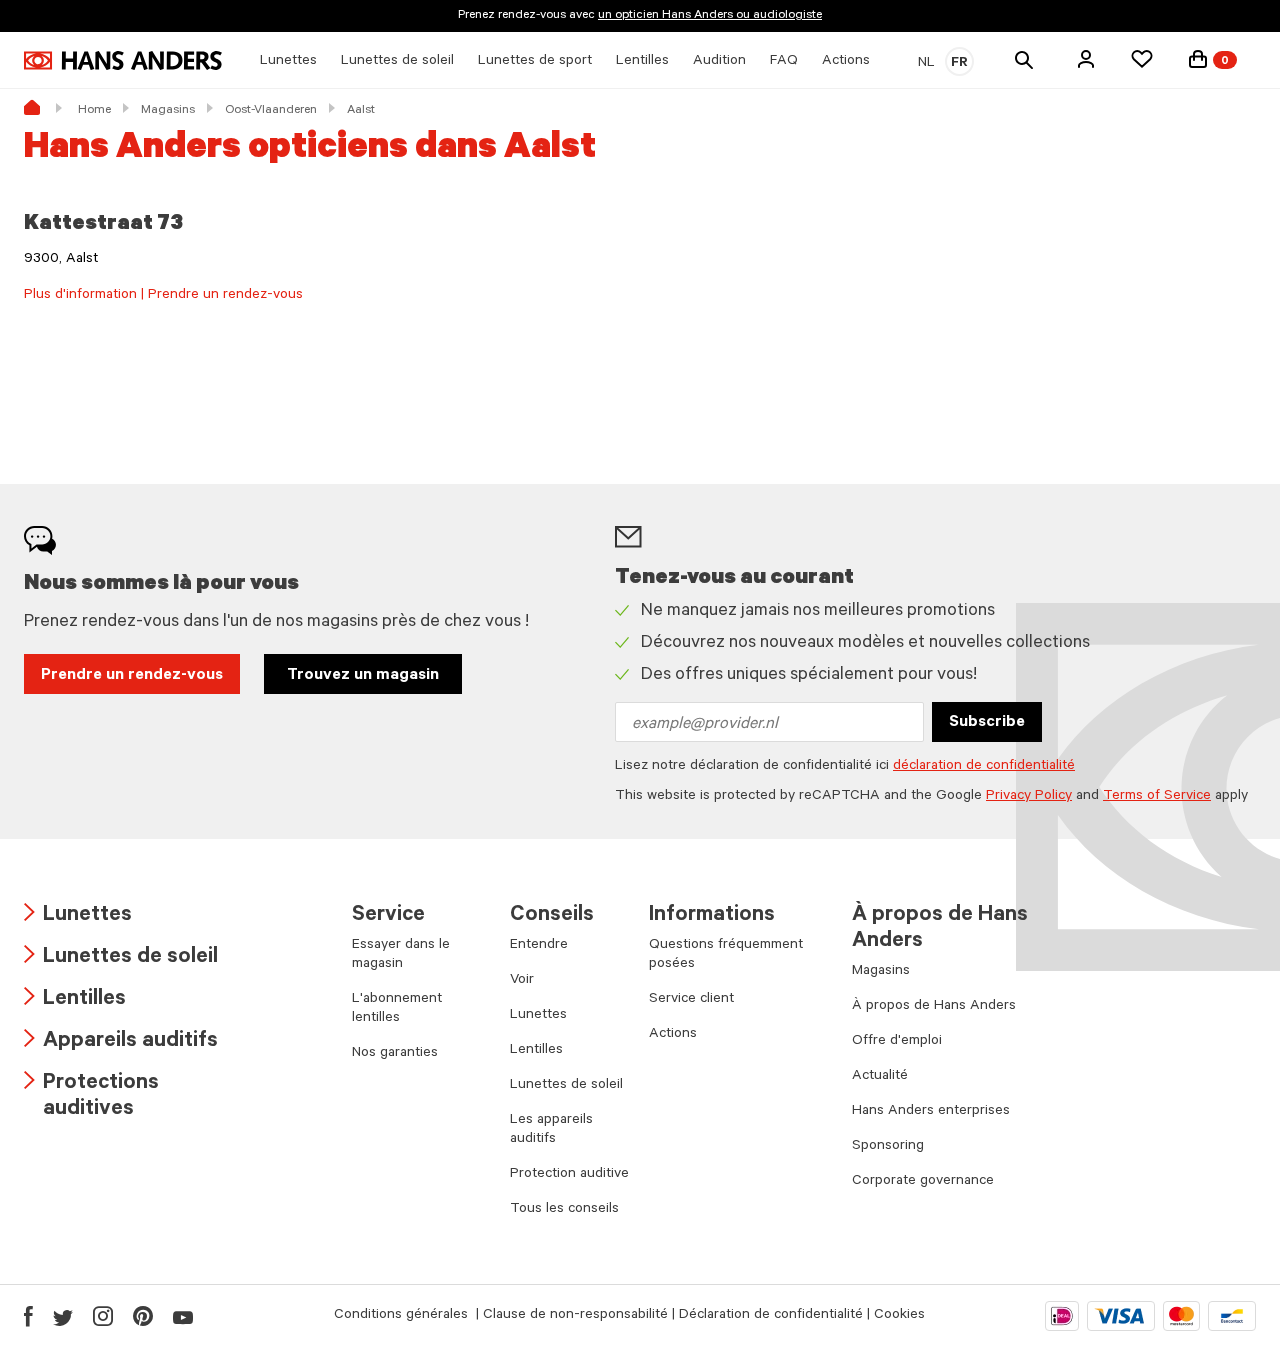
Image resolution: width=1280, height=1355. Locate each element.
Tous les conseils (564, 1210)
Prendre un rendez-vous (132, 676)
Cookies (899, 1316)
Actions (673, 1035)
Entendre (539, 946)
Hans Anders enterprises (931, 1112)
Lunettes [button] (288, 62)
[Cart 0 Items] (1198, 59)
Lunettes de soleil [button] (397, 62)
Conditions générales (403, 1316)
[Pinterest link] (143, 1316)
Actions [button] (846, 62)
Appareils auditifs (121, 1042)
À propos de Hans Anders (934, 1007)
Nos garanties (395, 1054)
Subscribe (987, 723)
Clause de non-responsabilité (575, 1316)
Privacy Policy (1029, 797)
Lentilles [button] (642, 62)
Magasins (168, 111)
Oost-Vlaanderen (271, 111)
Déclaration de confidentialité (771, 1316)
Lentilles (75, 1000)
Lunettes (78, 916)
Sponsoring (888, 1147)
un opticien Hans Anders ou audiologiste (710, 16)
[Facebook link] (28, 1316)
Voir (522, 981)
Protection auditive (569, 1175)
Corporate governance (923, 1182)
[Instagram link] (103, 1316)
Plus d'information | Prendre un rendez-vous (163, 296)
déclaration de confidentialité (984, 767)
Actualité (880, 1077)
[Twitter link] (63, 1316)
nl (926, 64)
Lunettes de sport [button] (535, 62)
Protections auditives (91, 1097)
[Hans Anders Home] (123, 60)
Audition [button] (719, 62)
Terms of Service (1157, 797)
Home (94, 111)
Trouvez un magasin (363, 676)
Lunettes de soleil (121, 958)
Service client (691, 1000)
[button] (1086, 59)
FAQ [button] (784, 62)
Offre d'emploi (897, 1042)
